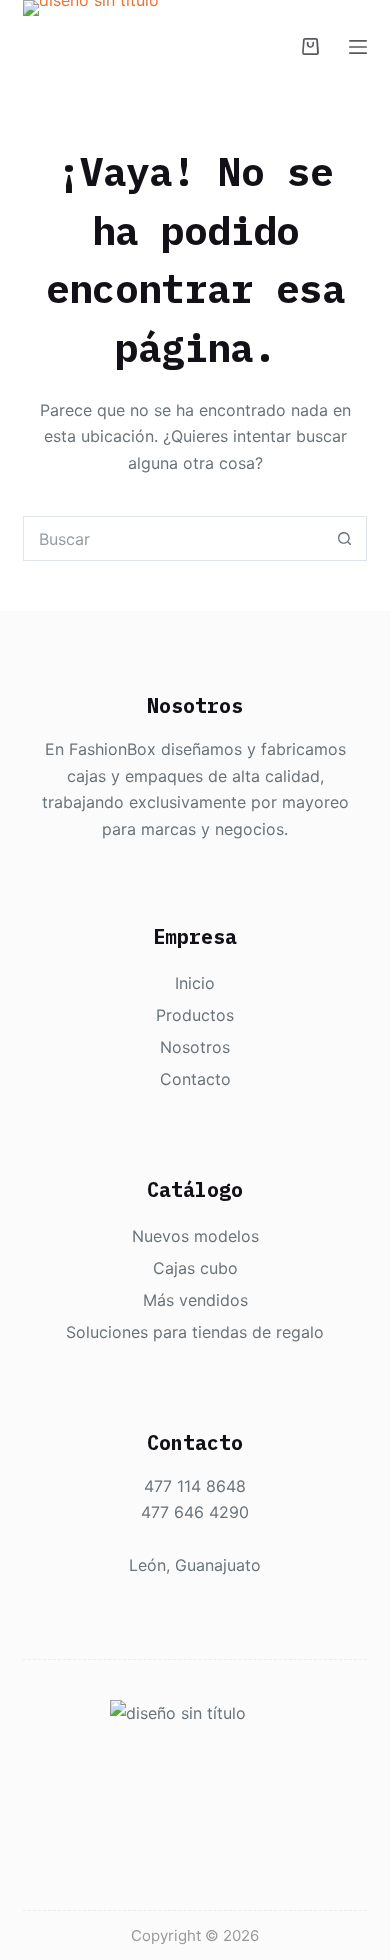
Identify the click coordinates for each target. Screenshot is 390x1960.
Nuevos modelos (195, 1236)
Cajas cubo (195, 1268)
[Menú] (358, 47)
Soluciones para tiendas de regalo (195, 1332)
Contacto (195, 1079)
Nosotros (195, 1047)
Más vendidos (195, 1300)
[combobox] (173, 538)
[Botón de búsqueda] (344, 538)
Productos (195, 1015)
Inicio (195, 983)
